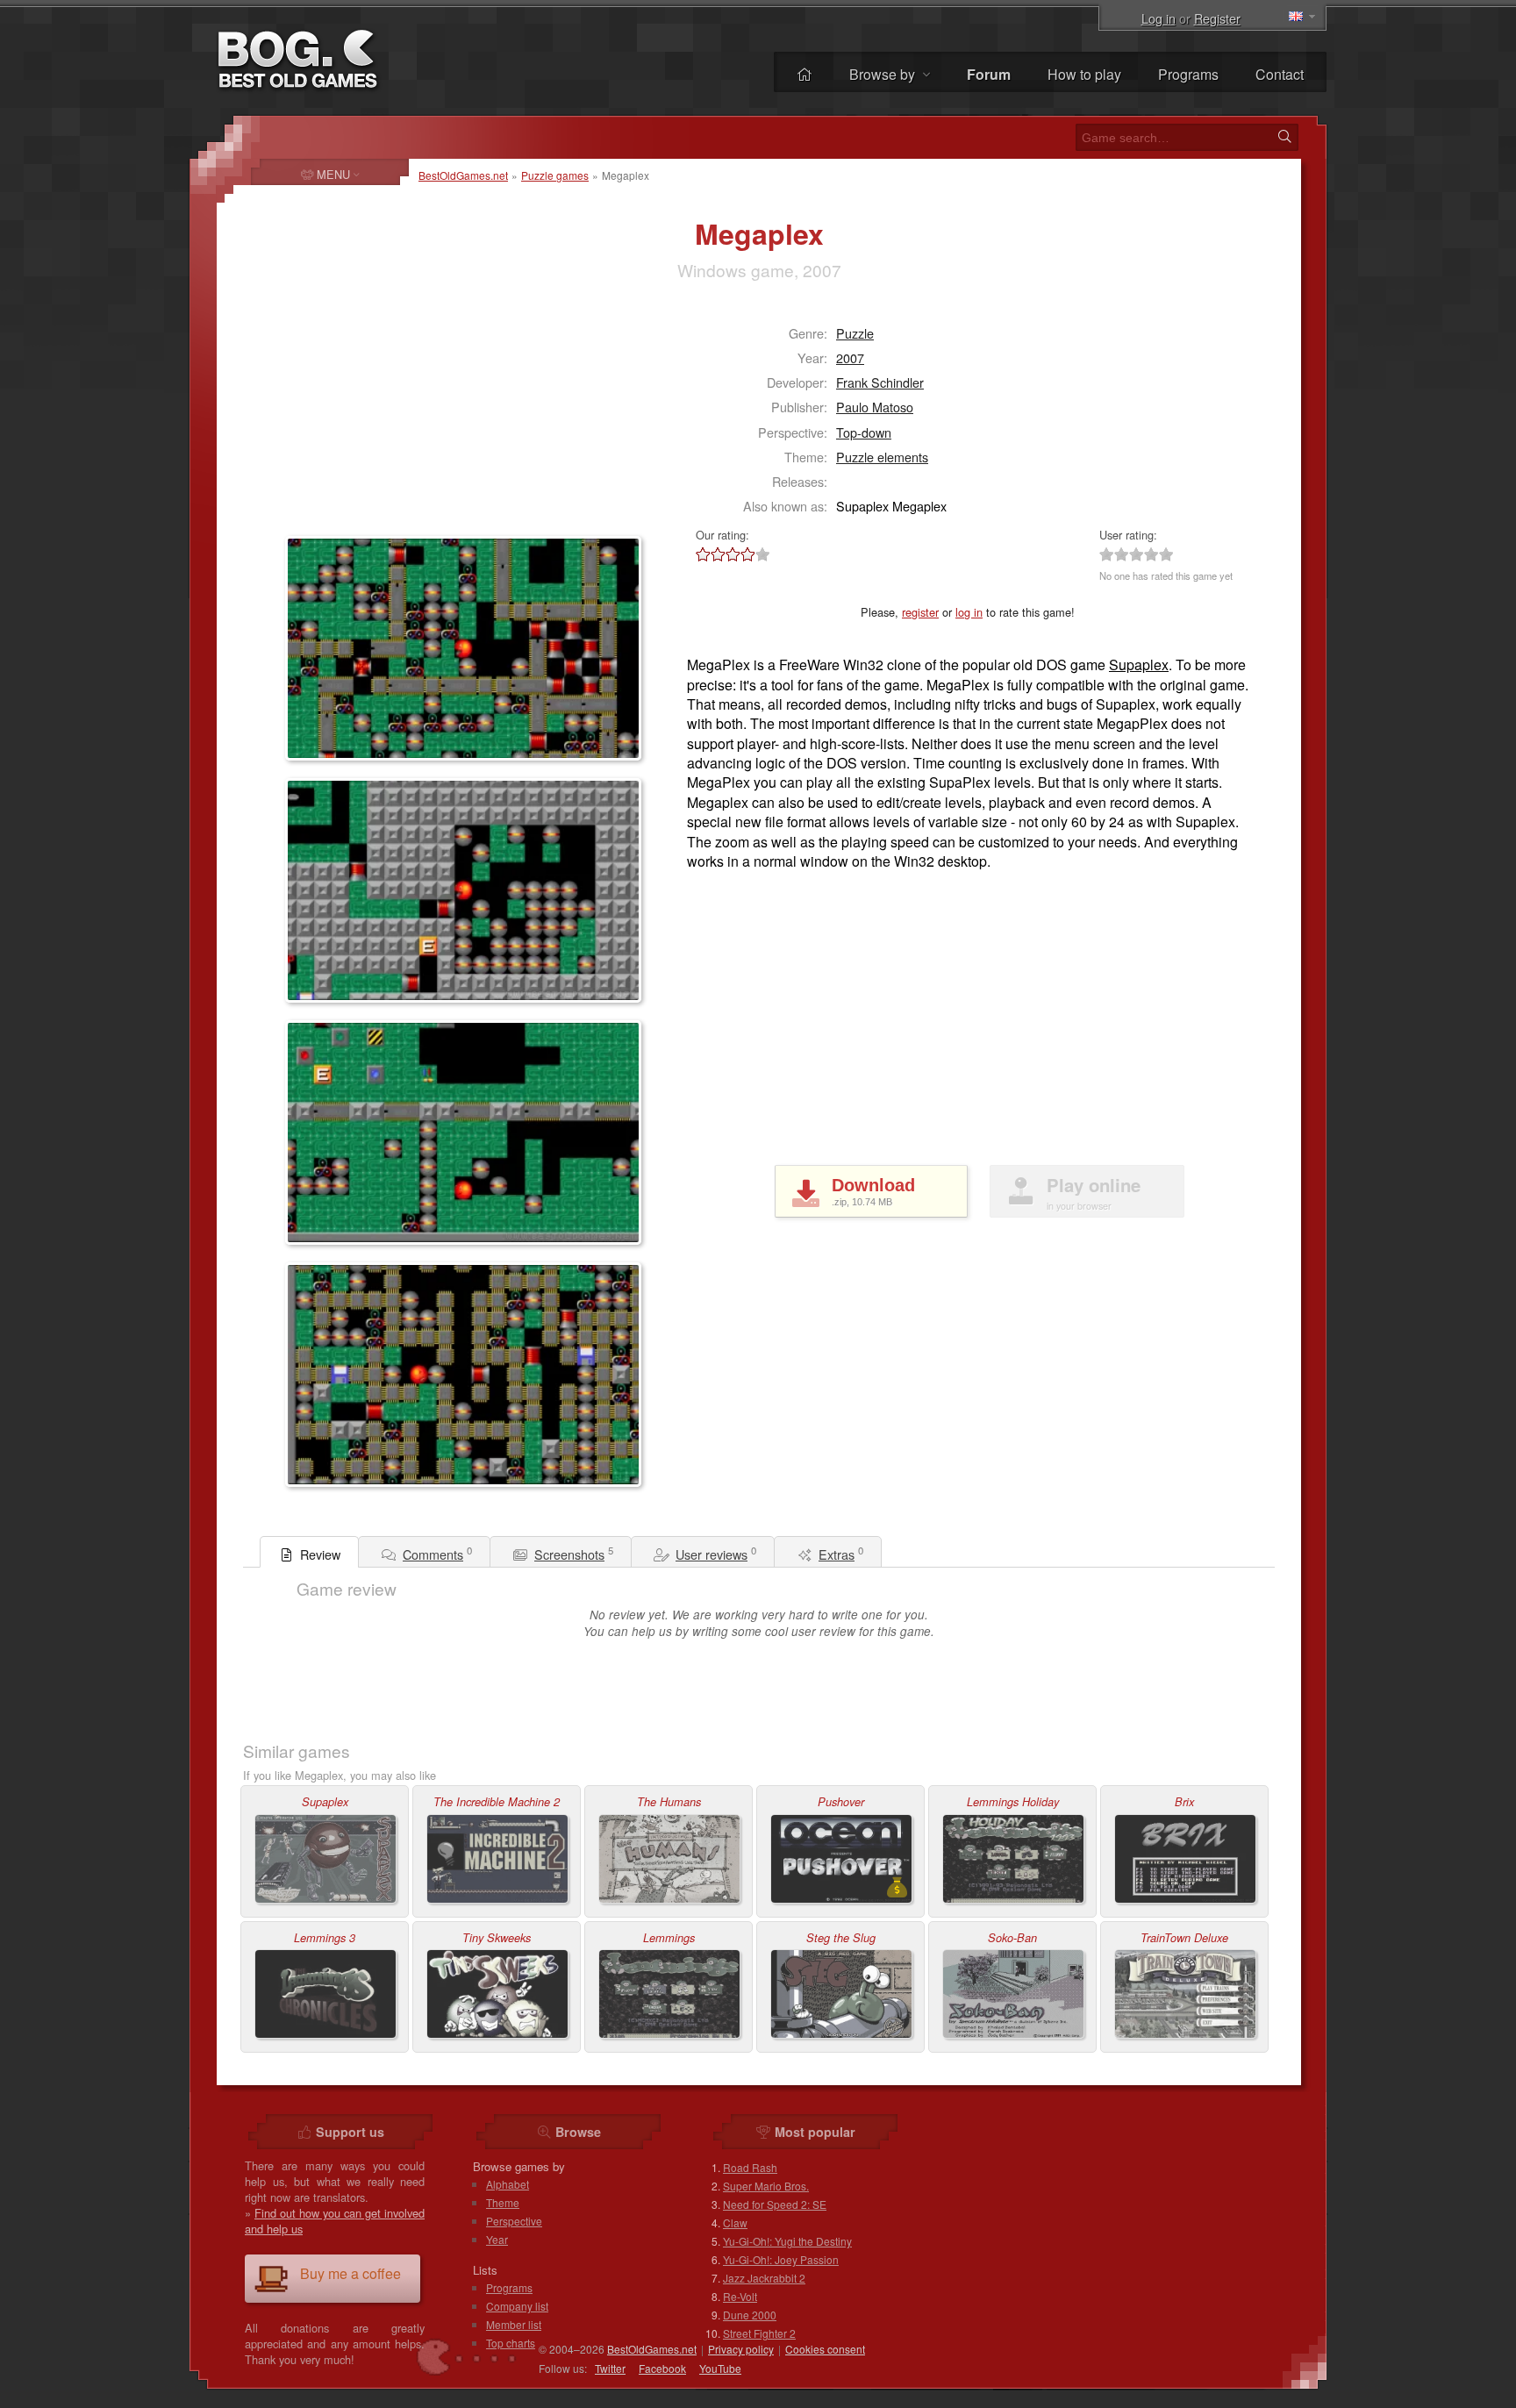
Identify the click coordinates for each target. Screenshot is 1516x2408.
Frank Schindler (880, 382)
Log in (1158, 18)
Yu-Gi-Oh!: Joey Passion (781, 2259)
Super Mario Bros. (766, 2186)
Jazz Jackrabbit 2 (764, 2278)
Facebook (662, 2368)
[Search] (1284, 137)
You (720, 2368)
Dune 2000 (750, 2315)
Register (1217, 18)
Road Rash (750, 2167)
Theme (503, 2202)
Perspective (514, 2221)
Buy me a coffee (350, 2273)
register (920, 612)
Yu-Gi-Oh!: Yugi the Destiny (787, 2241)
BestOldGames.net (463, 175)
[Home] (804, 74)
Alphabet (508, 2184)
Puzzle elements (882, 457)
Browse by (884, 74)
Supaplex (1139, 665)
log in (969, 612)
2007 (850, 357)
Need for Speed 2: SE (775, 2204)
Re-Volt (740, 2296)
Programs (1188, 74)
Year (497, 2239)
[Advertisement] (395, 418)
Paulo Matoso (875, 407)
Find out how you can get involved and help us (335, 2221)
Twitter (610, 2368)
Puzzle (855, 333)
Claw (735, 2222)
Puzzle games (555, 175)
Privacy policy (741, 2349)
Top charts (511, 2343)
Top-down (864, 432)
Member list (514, 2324)
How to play (1084, 74)
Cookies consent (825, 2349)
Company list (517, 2306)
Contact (1280, 74)
